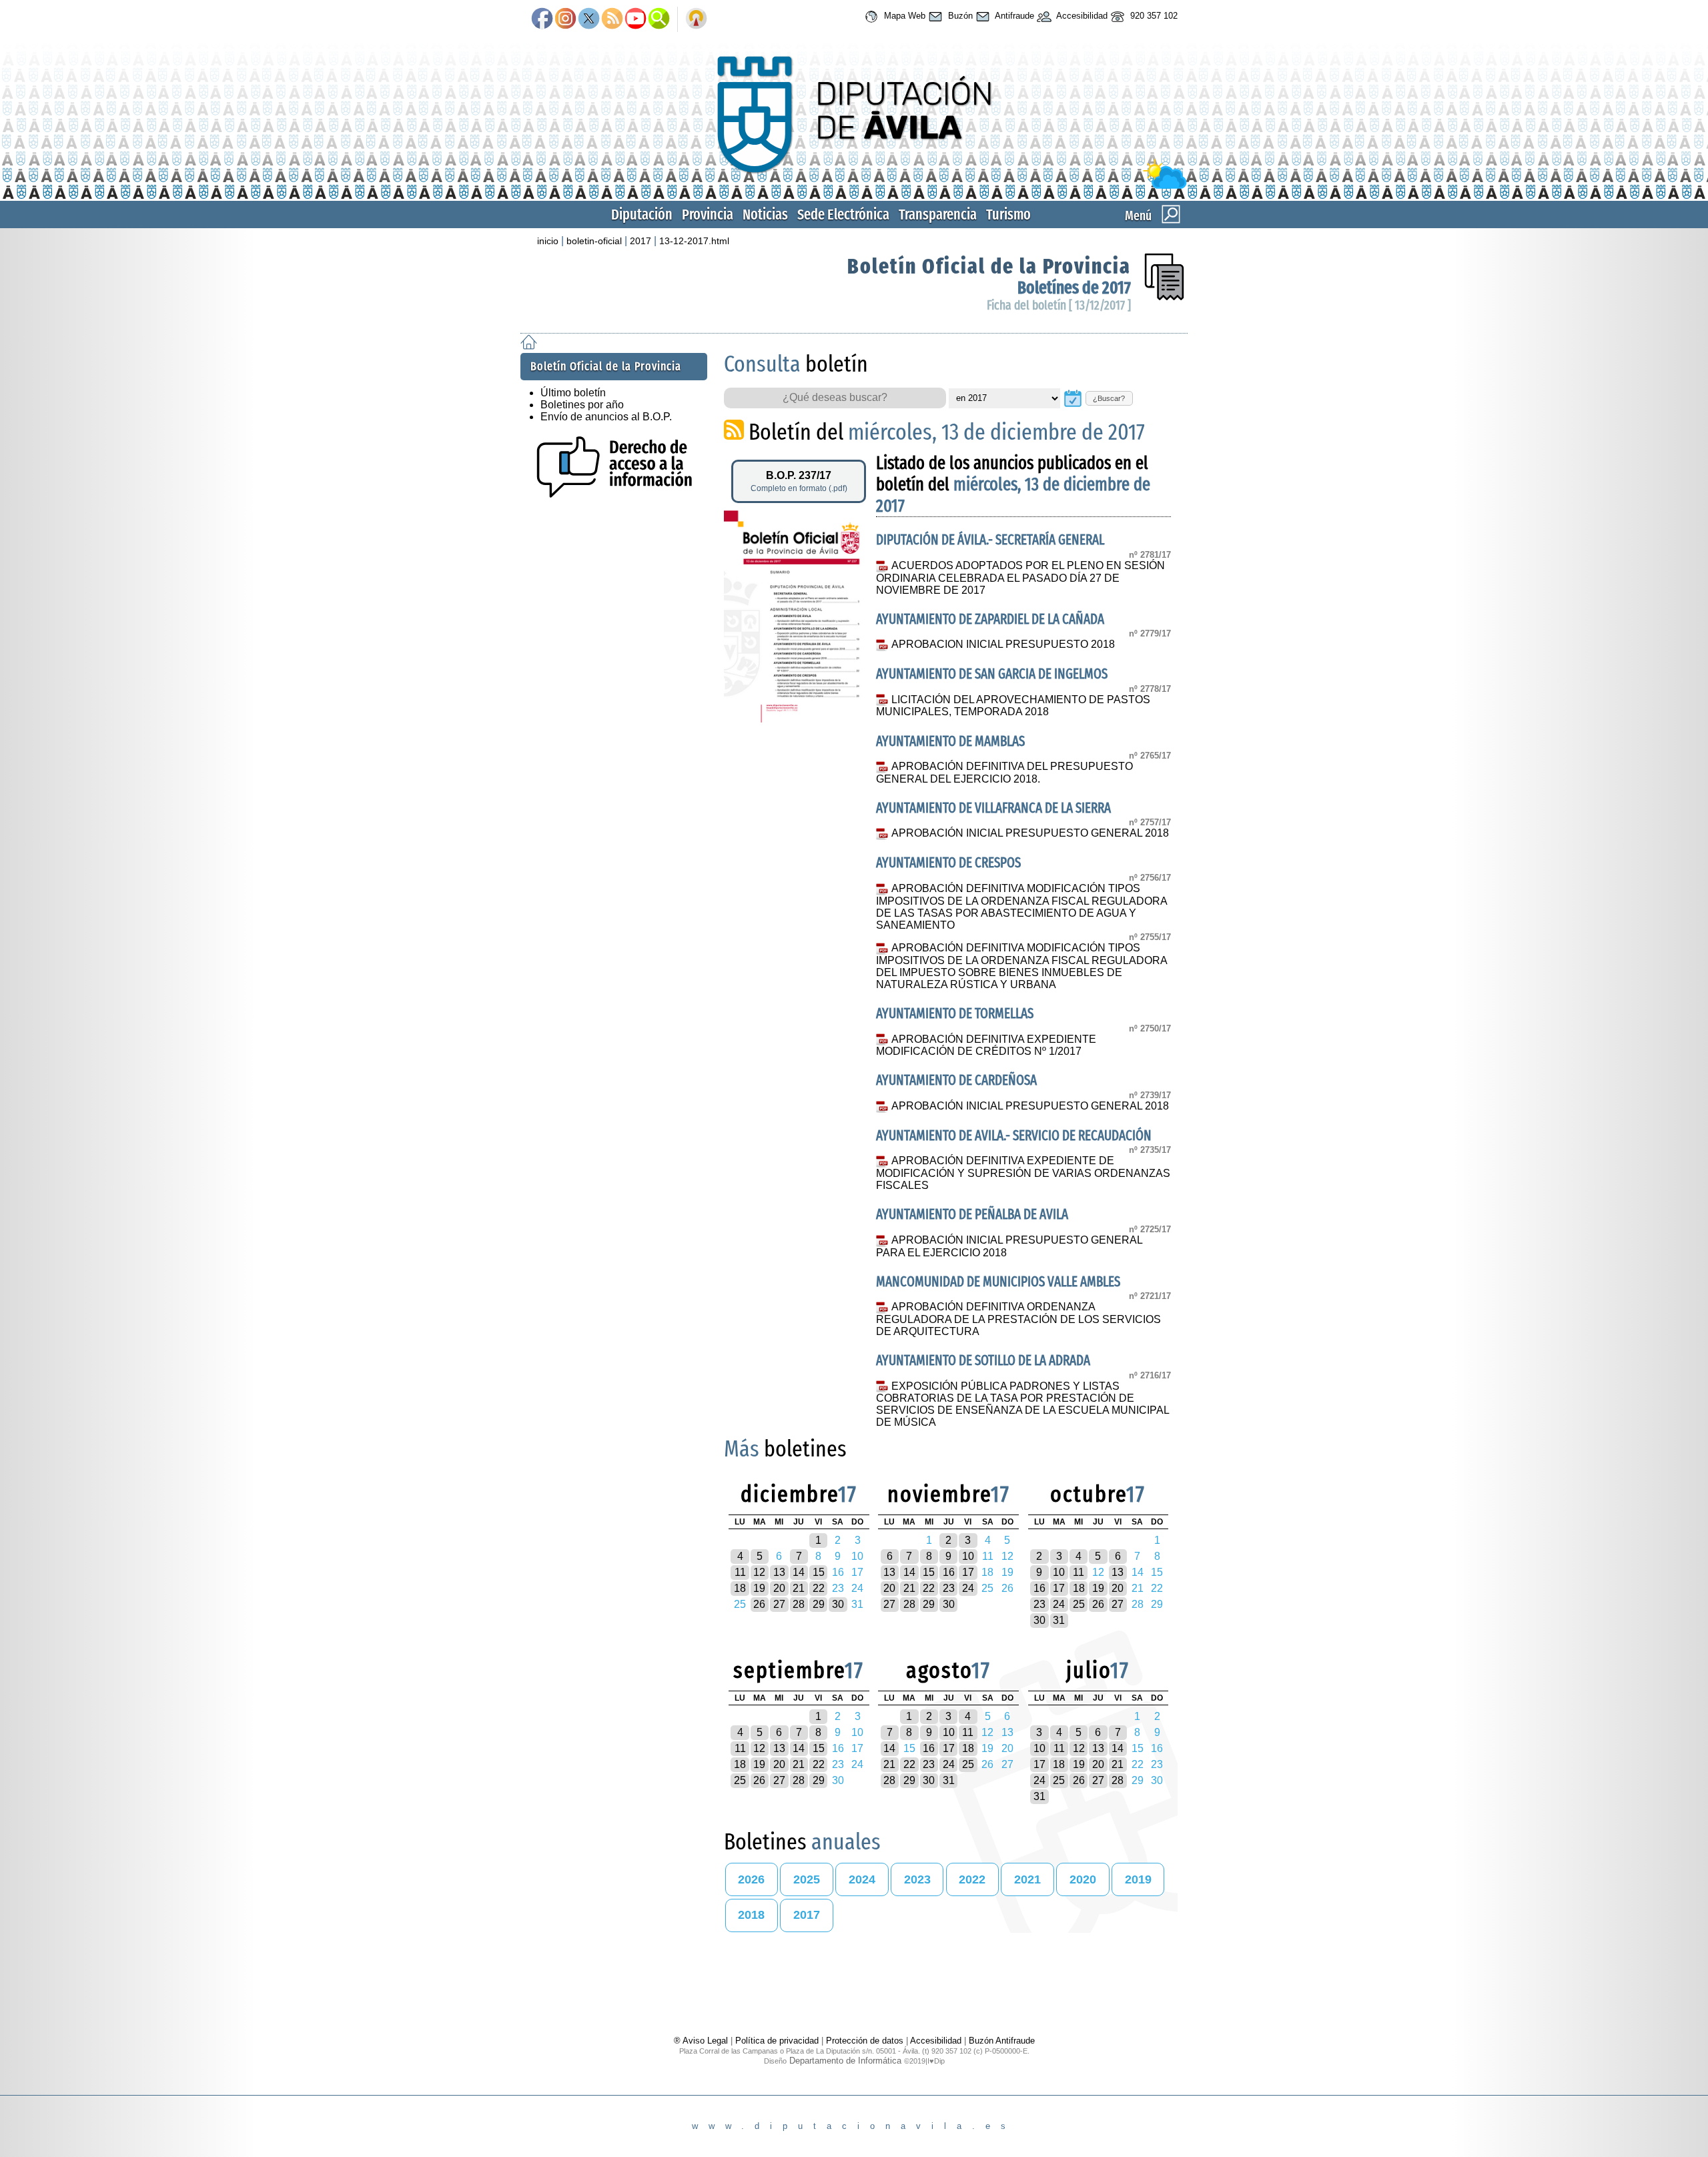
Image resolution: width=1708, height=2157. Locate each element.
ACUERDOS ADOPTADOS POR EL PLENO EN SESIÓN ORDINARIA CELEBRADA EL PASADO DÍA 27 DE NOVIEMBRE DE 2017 (1020, 578)
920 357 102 (1153, 16)
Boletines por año (582, 405)
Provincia (708, 214)
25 (1079, 1604)
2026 (751, 1879)
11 (740, 1572)
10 (968, 1556)
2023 (917, 1879)
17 (968, 1572)
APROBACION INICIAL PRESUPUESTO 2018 (1003, 644)
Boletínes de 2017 (1074, 288)
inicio (548, 241)
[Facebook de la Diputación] (542, 19)
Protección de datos (865, 2041)
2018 (751, 1915)
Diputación (642, 214)
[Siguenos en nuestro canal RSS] (612, 19)
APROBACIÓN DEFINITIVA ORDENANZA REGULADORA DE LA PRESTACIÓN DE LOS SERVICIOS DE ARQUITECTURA (1018, 1319)
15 (819, 1572)
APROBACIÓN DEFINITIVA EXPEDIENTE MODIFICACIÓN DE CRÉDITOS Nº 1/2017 (986, 1045)
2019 (1138, 1879)
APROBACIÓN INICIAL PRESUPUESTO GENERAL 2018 (1030, 833)
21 (799, 1588)
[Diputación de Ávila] (854, 186)
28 (799, 1604)
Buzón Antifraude (1002, 2041)
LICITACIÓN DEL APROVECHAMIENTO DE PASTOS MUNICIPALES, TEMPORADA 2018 (1013, 706)
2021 (1027, 1879)
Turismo (1008, 214)
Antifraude (1013, 16)
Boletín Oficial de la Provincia (989, 266)
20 (779, 1588)
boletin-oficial (594, 241)
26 (759, 1604)
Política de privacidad (777, 2041)
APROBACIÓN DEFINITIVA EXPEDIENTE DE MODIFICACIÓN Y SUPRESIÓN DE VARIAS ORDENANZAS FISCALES (1023, 1173)
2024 (862, 1879)
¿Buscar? (1109, 398)
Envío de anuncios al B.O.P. (606, 417)
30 (838, 1604)
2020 (1083, 1879)
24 (968, 1588)
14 (799, 1572)
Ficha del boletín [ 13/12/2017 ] (1059, 305)
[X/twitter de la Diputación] (589, 19)
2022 (972, 1879)
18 (740, 1588)
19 (759, 1588)
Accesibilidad (1081, 16)
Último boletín (573, 393)
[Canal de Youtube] (635, 19)
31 (1059, 1620)
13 (779, 1572)
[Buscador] (659, 19)
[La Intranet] (696, 19)
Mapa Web (903, 16)
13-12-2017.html (694, 241)
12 (759, 1572)
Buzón (959, 16)
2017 (640, 241)
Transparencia (938, 214)
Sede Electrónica (843, 214)
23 (949, 1588)
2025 (807, 1879)
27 (779, 1604)
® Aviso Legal (702, 2041)
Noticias (765, 214)
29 (819, 1604)
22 (819, 1588)
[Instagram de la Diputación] (565, 19)
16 (949, 1572)
